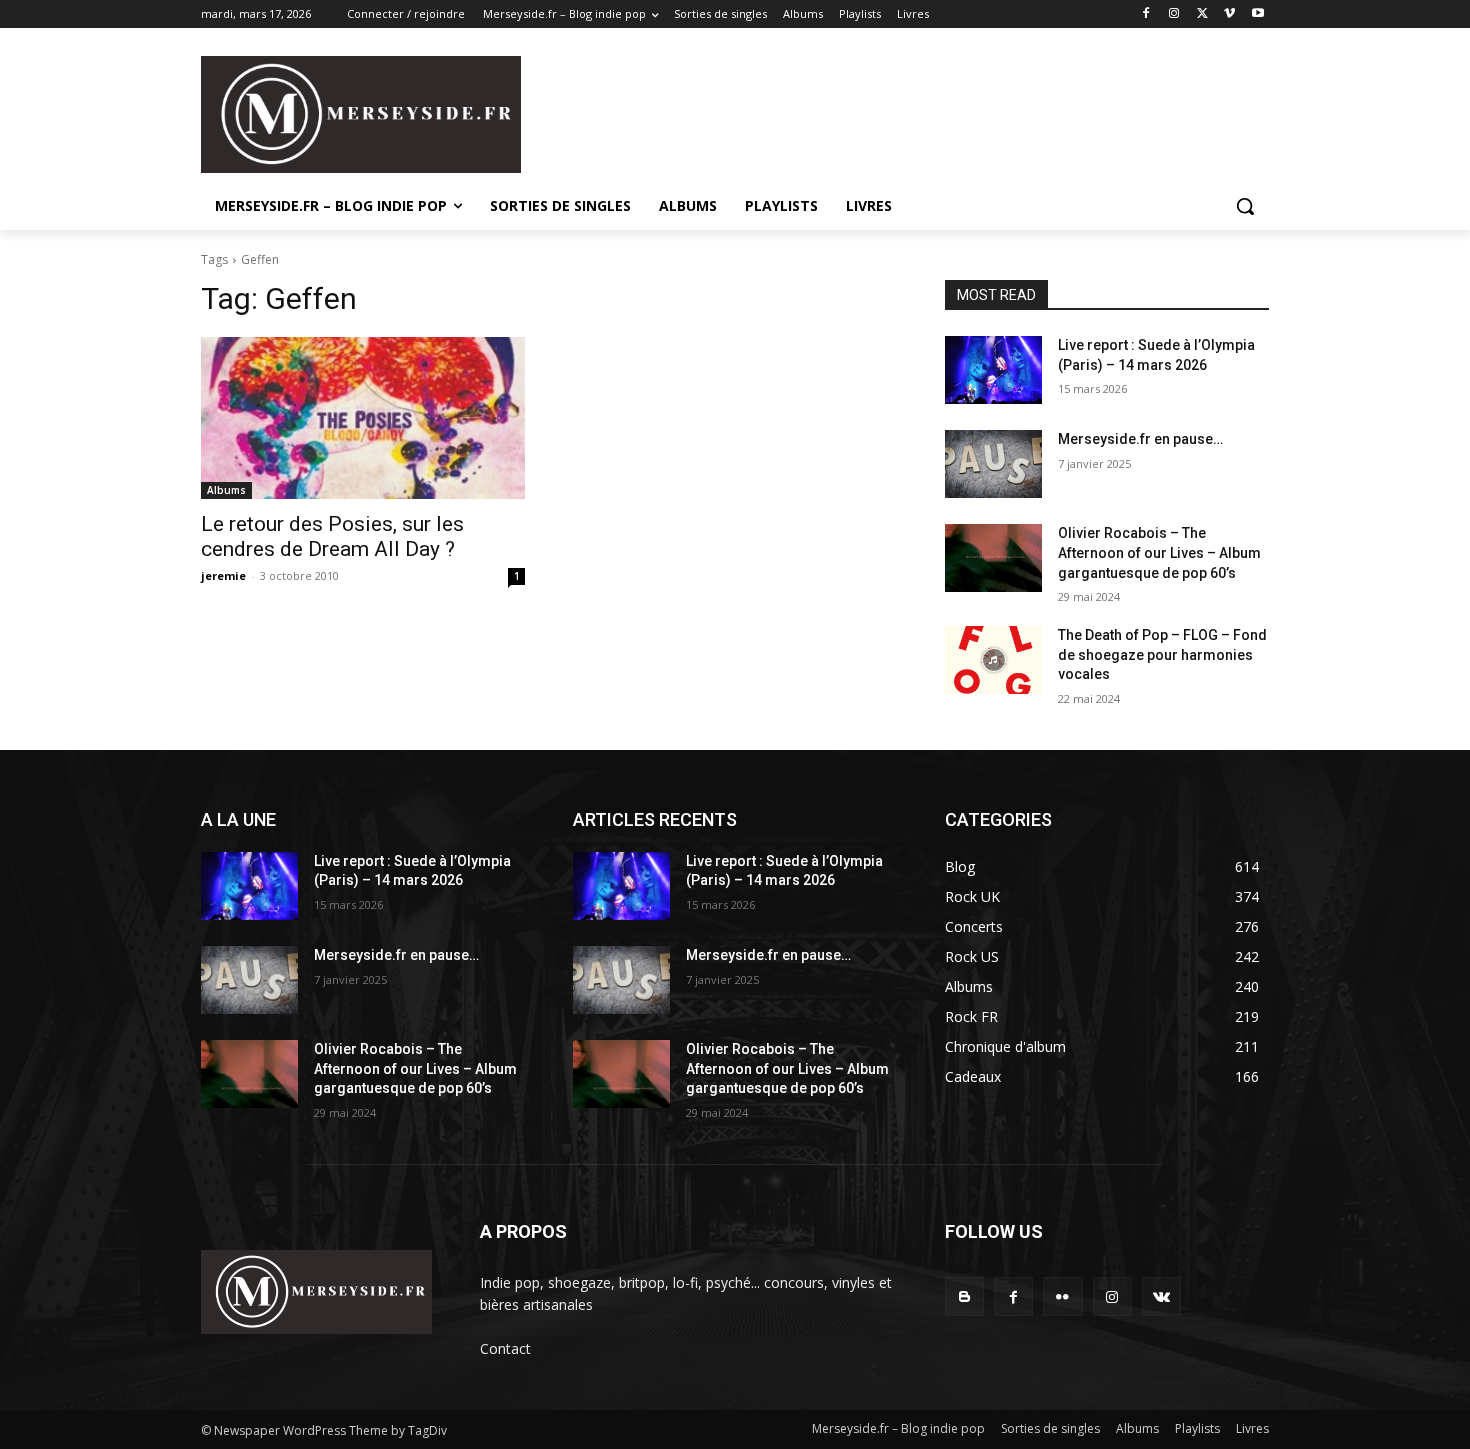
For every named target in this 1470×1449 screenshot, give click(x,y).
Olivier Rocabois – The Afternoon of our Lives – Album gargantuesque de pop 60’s (1159, 552)
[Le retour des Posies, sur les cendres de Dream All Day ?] (363, 418)
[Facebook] (1146, 14)
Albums (226, 490)
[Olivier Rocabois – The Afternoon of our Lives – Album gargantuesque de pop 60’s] (993, 558)
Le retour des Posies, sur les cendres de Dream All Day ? (332, 536)
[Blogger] (964, 1296)
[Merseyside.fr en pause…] (993, 464)
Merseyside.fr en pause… (1140, 439)
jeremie (223, 575)
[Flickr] (1062, 1296)
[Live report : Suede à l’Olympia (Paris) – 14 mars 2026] (993, 370)
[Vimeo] (1229, 14)
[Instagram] (1174, 14)
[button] (1245, 206)
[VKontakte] (1161, 1296)
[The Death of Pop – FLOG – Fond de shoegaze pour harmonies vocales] (993, 660)
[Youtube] (1257, 14)
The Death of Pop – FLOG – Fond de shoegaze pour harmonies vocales (1162, 654)
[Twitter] (1202, 14)
